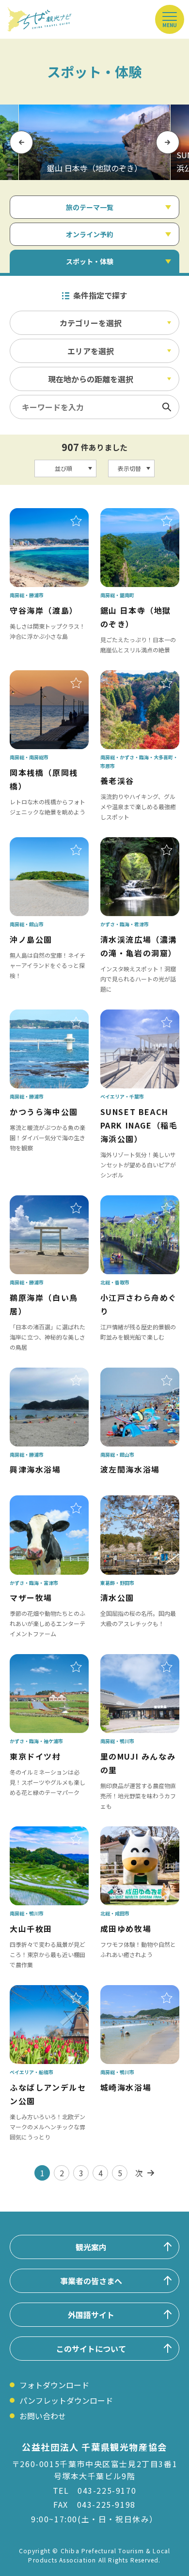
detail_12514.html (134, 1202)
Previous (21, 142)
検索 (167, 407)
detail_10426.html (43, 844)
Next (168, 142)
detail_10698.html (43, 1374)
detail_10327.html (43, 1502)
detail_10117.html (134, 1016)
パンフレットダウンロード (66, 2400)
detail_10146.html (134, 1833)
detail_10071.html (43, 1992)
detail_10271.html (134, 677)
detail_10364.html (134, 515)
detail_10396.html (43, 515)
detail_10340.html (134, 844)
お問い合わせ (43, 2416)
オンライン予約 (90, 234)
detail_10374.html (43, 1833)
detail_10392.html (43, 1016)
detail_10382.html (134, 1661)
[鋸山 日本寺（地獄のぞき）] (94, 142)
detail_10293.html (43, 1661)
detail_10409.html (43, 677)
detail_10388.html (43, 1202)
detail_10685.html (134, 1992)
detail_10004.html (134, 1502)
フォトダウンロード (54, 2385)
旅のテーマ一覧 (90, 207)
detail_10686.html (134, 1374)
